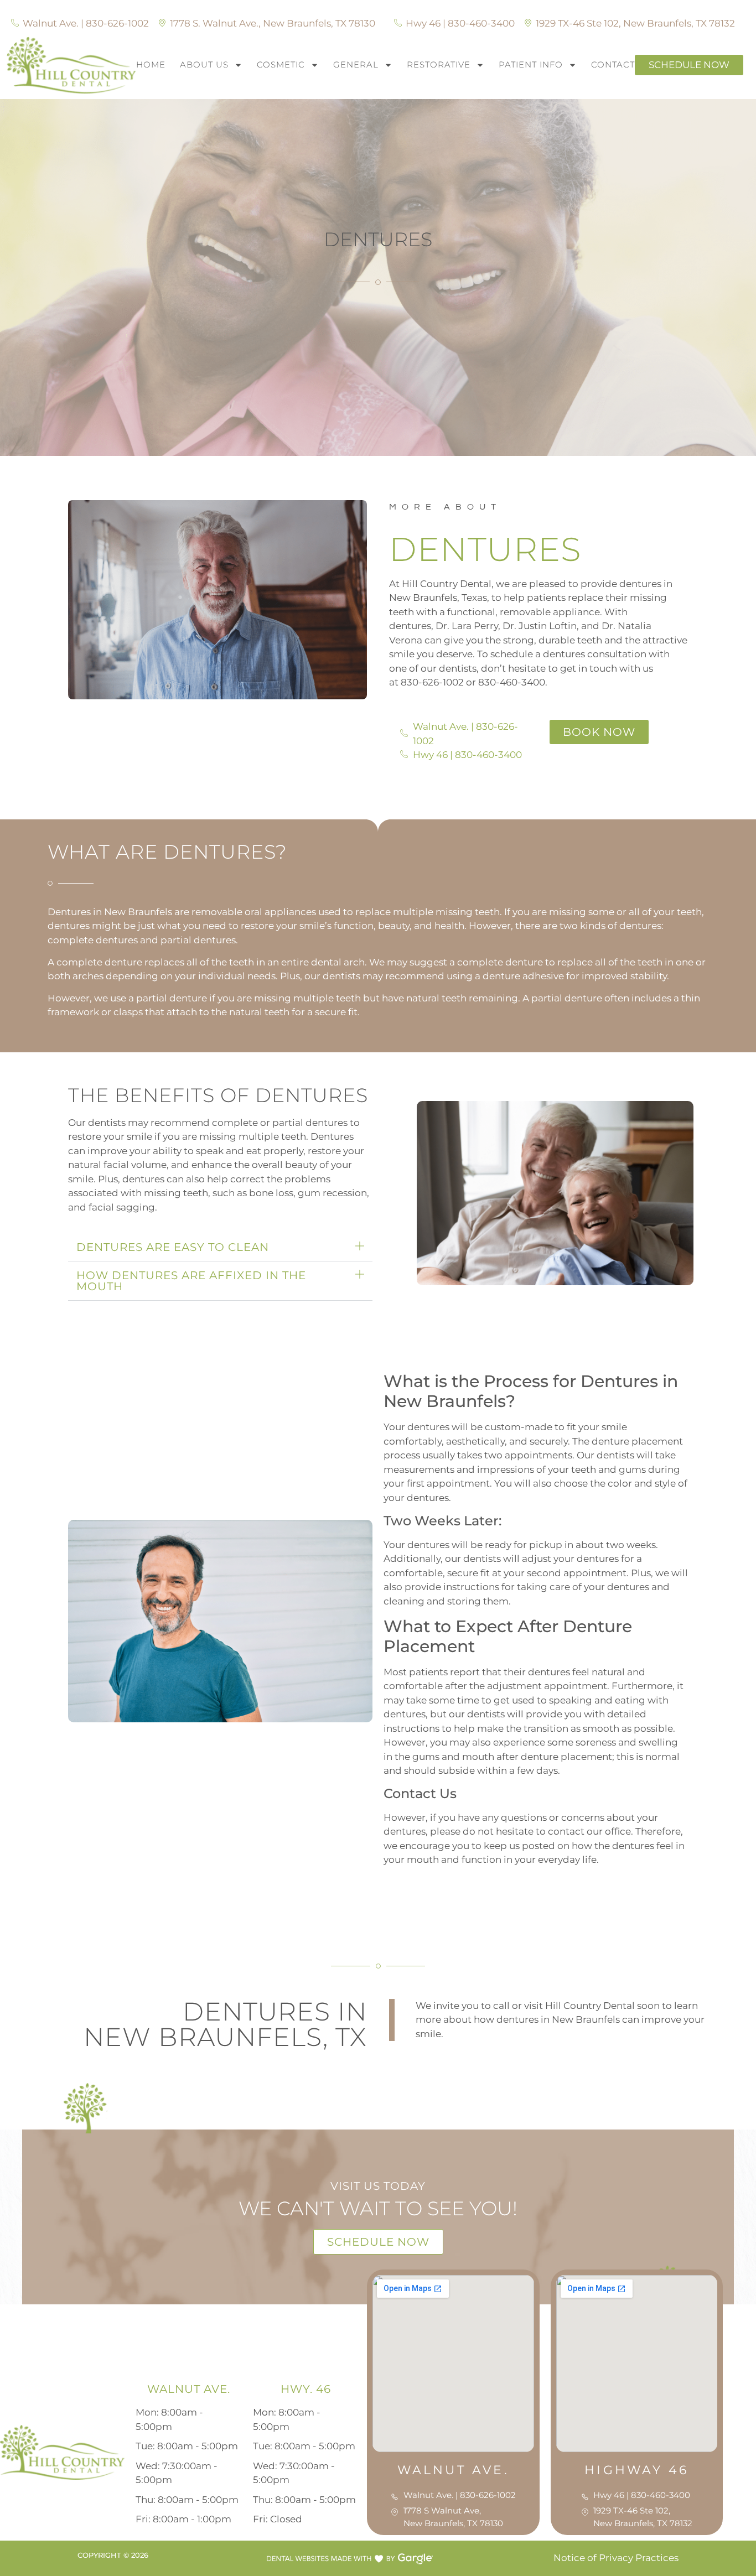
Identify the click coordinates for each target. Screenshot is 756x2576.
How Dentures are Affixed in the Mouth (191, 1281)
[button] (220, 1247)
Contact (613, 64)
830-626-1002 (432, 682)
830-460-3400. (513, 682)
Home (151, 64)
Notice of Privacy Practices (615, 2558)
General (356, 64)
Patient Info (531, 64)
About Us (204, 64)
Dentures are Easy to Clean (173, 1247)
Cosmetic (281, 64)
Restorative (439, 64)
